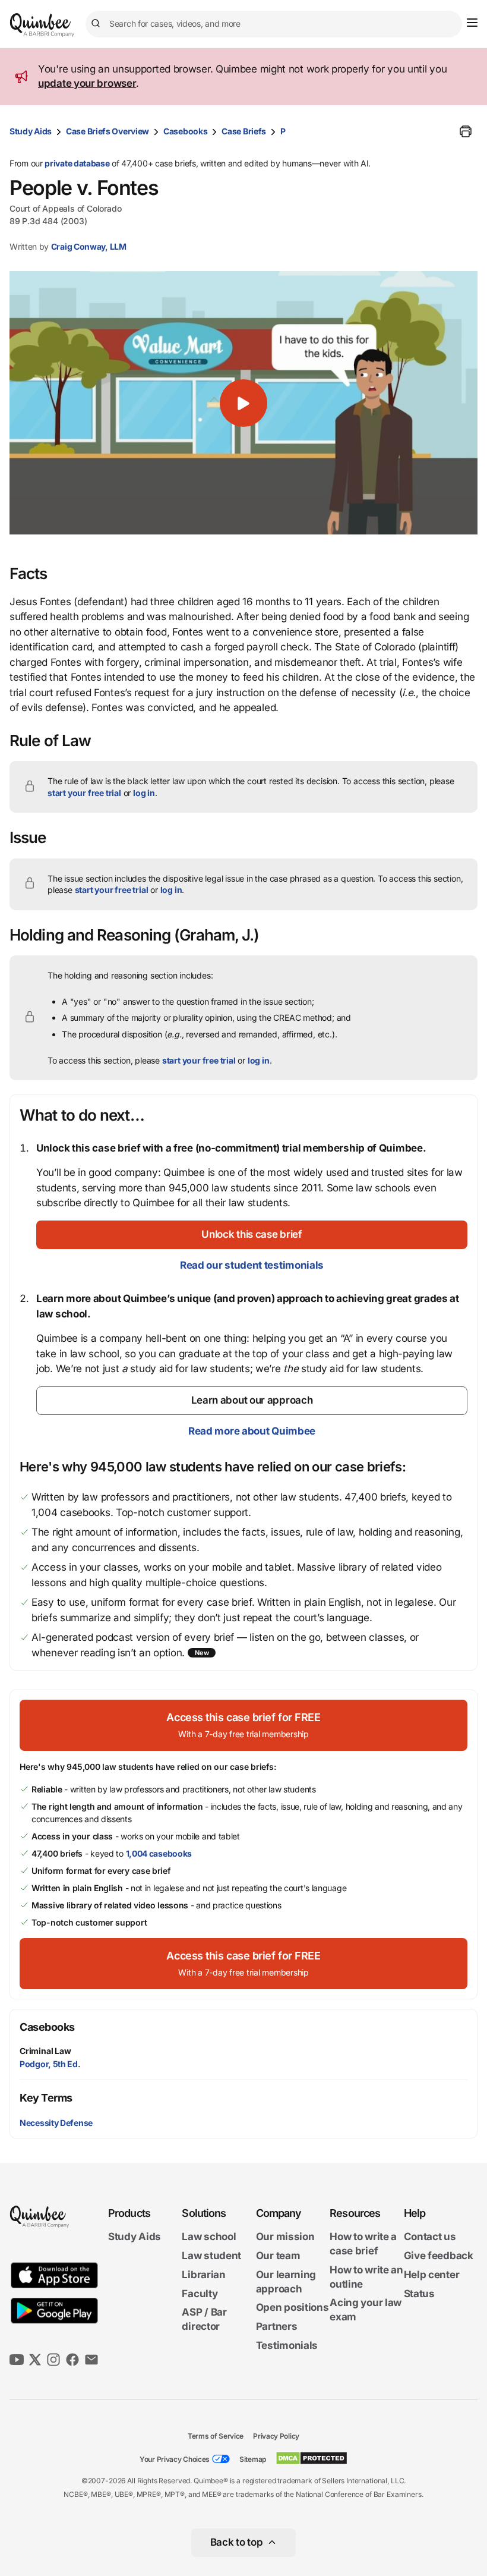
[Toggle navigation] (472, 23)
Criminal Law (45, 2051)
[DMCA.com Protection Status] (312, 2458)
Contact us (430, 2237)
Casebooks (185, 131)
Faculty (200, 2294)
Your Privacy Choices (175, 2459)
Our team (278, 2256)
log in (144, 793)
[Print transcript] (466, 131)
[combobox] (274, 24)
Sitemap (253, 2459)
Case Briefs (244, 131)
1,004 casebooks (159, 1853)
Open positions (292, 2307)
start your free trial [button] (84, 793)
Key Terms (46, 2098)
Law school (209, 2237)
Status (419, 2294)
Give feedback (439, 2256)
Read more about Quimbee (252, 1431)
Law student (211, 2256)
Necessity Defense (56, 2123)
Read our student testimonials (252, 1265)
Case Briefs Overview (107, 131)
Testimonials (287, 2345)
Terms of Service (216, 2436)
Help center (432, 2275)
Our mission (285, 2237)
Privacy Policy (276, 2436)
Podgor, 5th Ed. (50, 2064)
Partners (277, 2326)
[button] (243, 403)
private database (77, 163)
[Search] (97, 24)
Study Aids (31, 131)
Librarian (203, 2275)
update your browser (87, 83)
